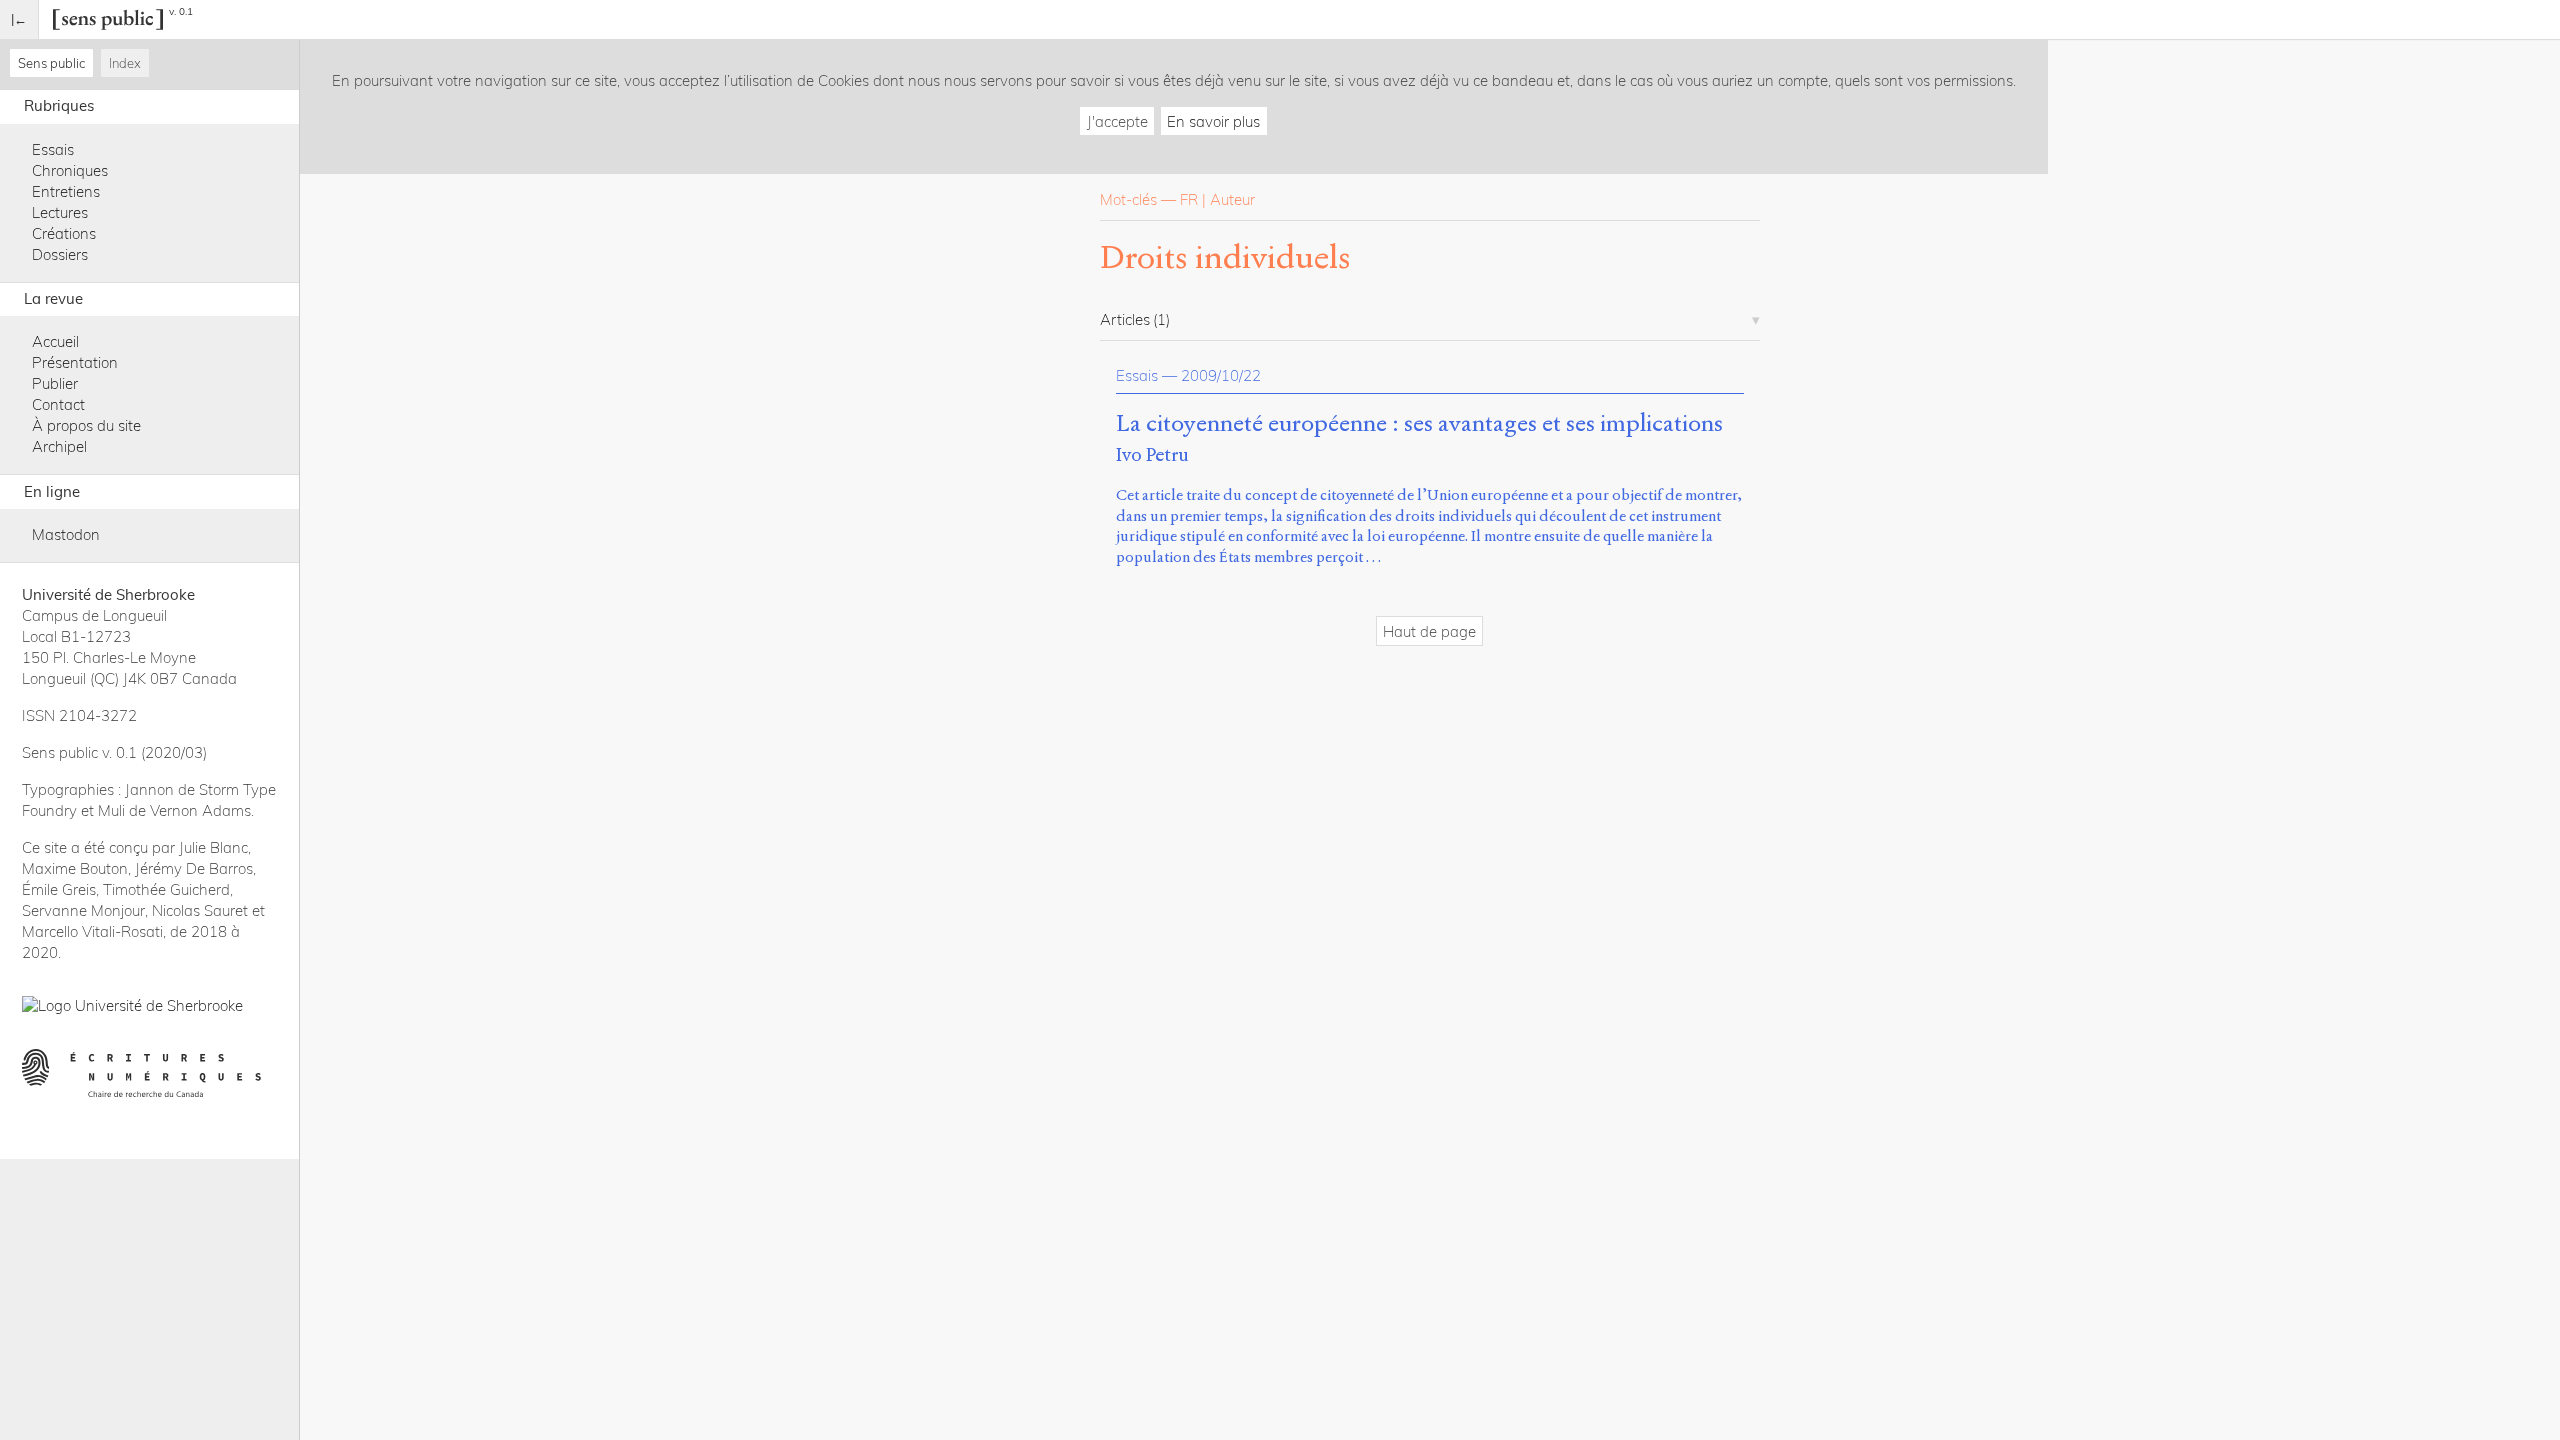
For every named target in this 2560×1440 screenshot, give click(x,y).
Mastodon (66, 534)
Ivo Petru (1152, 454)
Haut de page (1429, 631)
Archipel (59, 446)
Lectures (60, 212)
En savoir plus (1213, 121)
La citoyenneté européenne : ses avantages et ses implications (1419, 424)
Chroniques (70, 170)
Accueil (55, 341)
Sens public (51, 63)
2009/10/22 (1221, 375)
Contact (58, 404)
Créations (64, 233)
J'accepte (1117, 121)
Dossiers (60, 254)
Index (125, 63)
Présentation (75, 362)
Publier (55, 383)
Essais (53, 149)
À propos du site (86, 425)
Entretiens (66, 191)
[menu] (19, 19)
